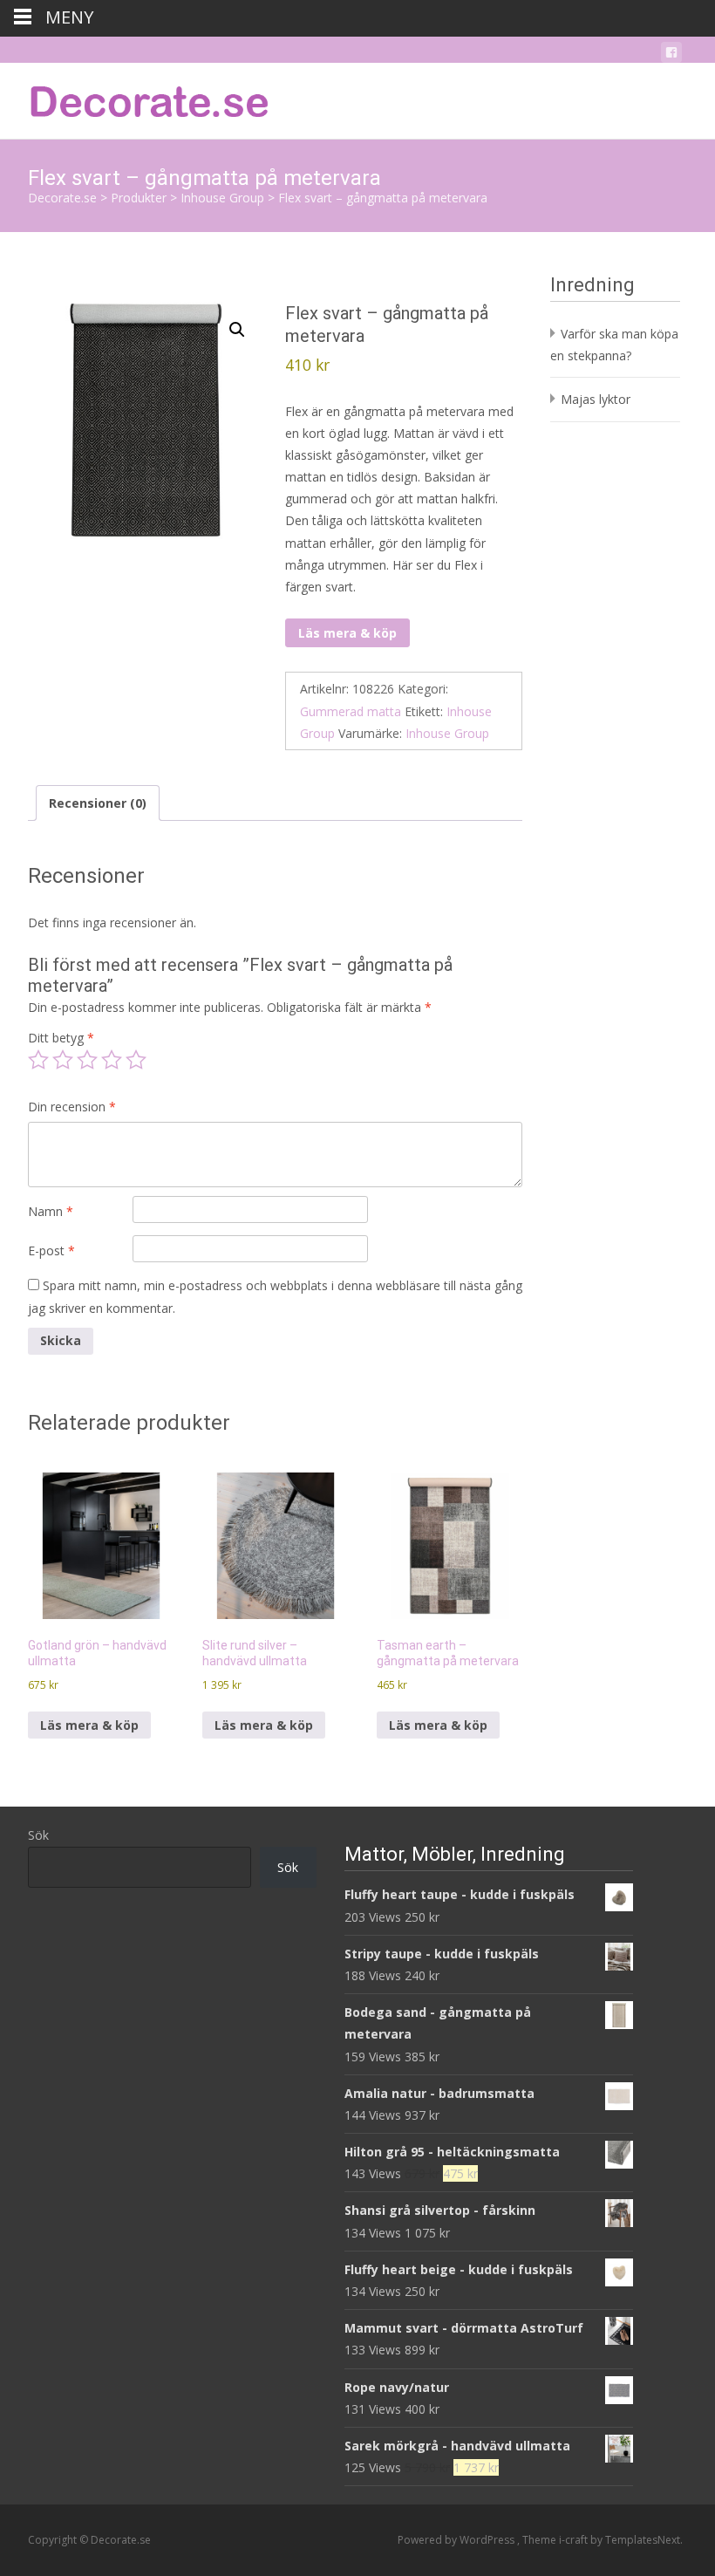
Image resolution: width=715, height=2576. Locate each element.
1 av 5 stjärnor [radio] (38, 1060)
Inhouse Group (447, 733)
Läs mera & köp (347, 633)
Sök (38, 1835)
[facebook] (671, 55)
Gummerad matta (351, 711)
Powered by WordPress (457, 2540)
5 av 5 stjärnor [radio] (136, 1060)
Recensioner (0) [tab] (98, 803)
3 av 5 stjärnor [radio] (87, 1060)
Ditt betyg (61, 1038)
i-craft (575, 2540)
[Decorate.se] (136, 98)
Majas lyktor (596, 399)
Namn (51, 1211)
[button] (237, 330)
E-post (51, 1250)
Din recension (72, 1107)
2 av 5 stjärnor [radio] (63, 1060)
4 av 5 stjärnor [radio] (112, 1060)
